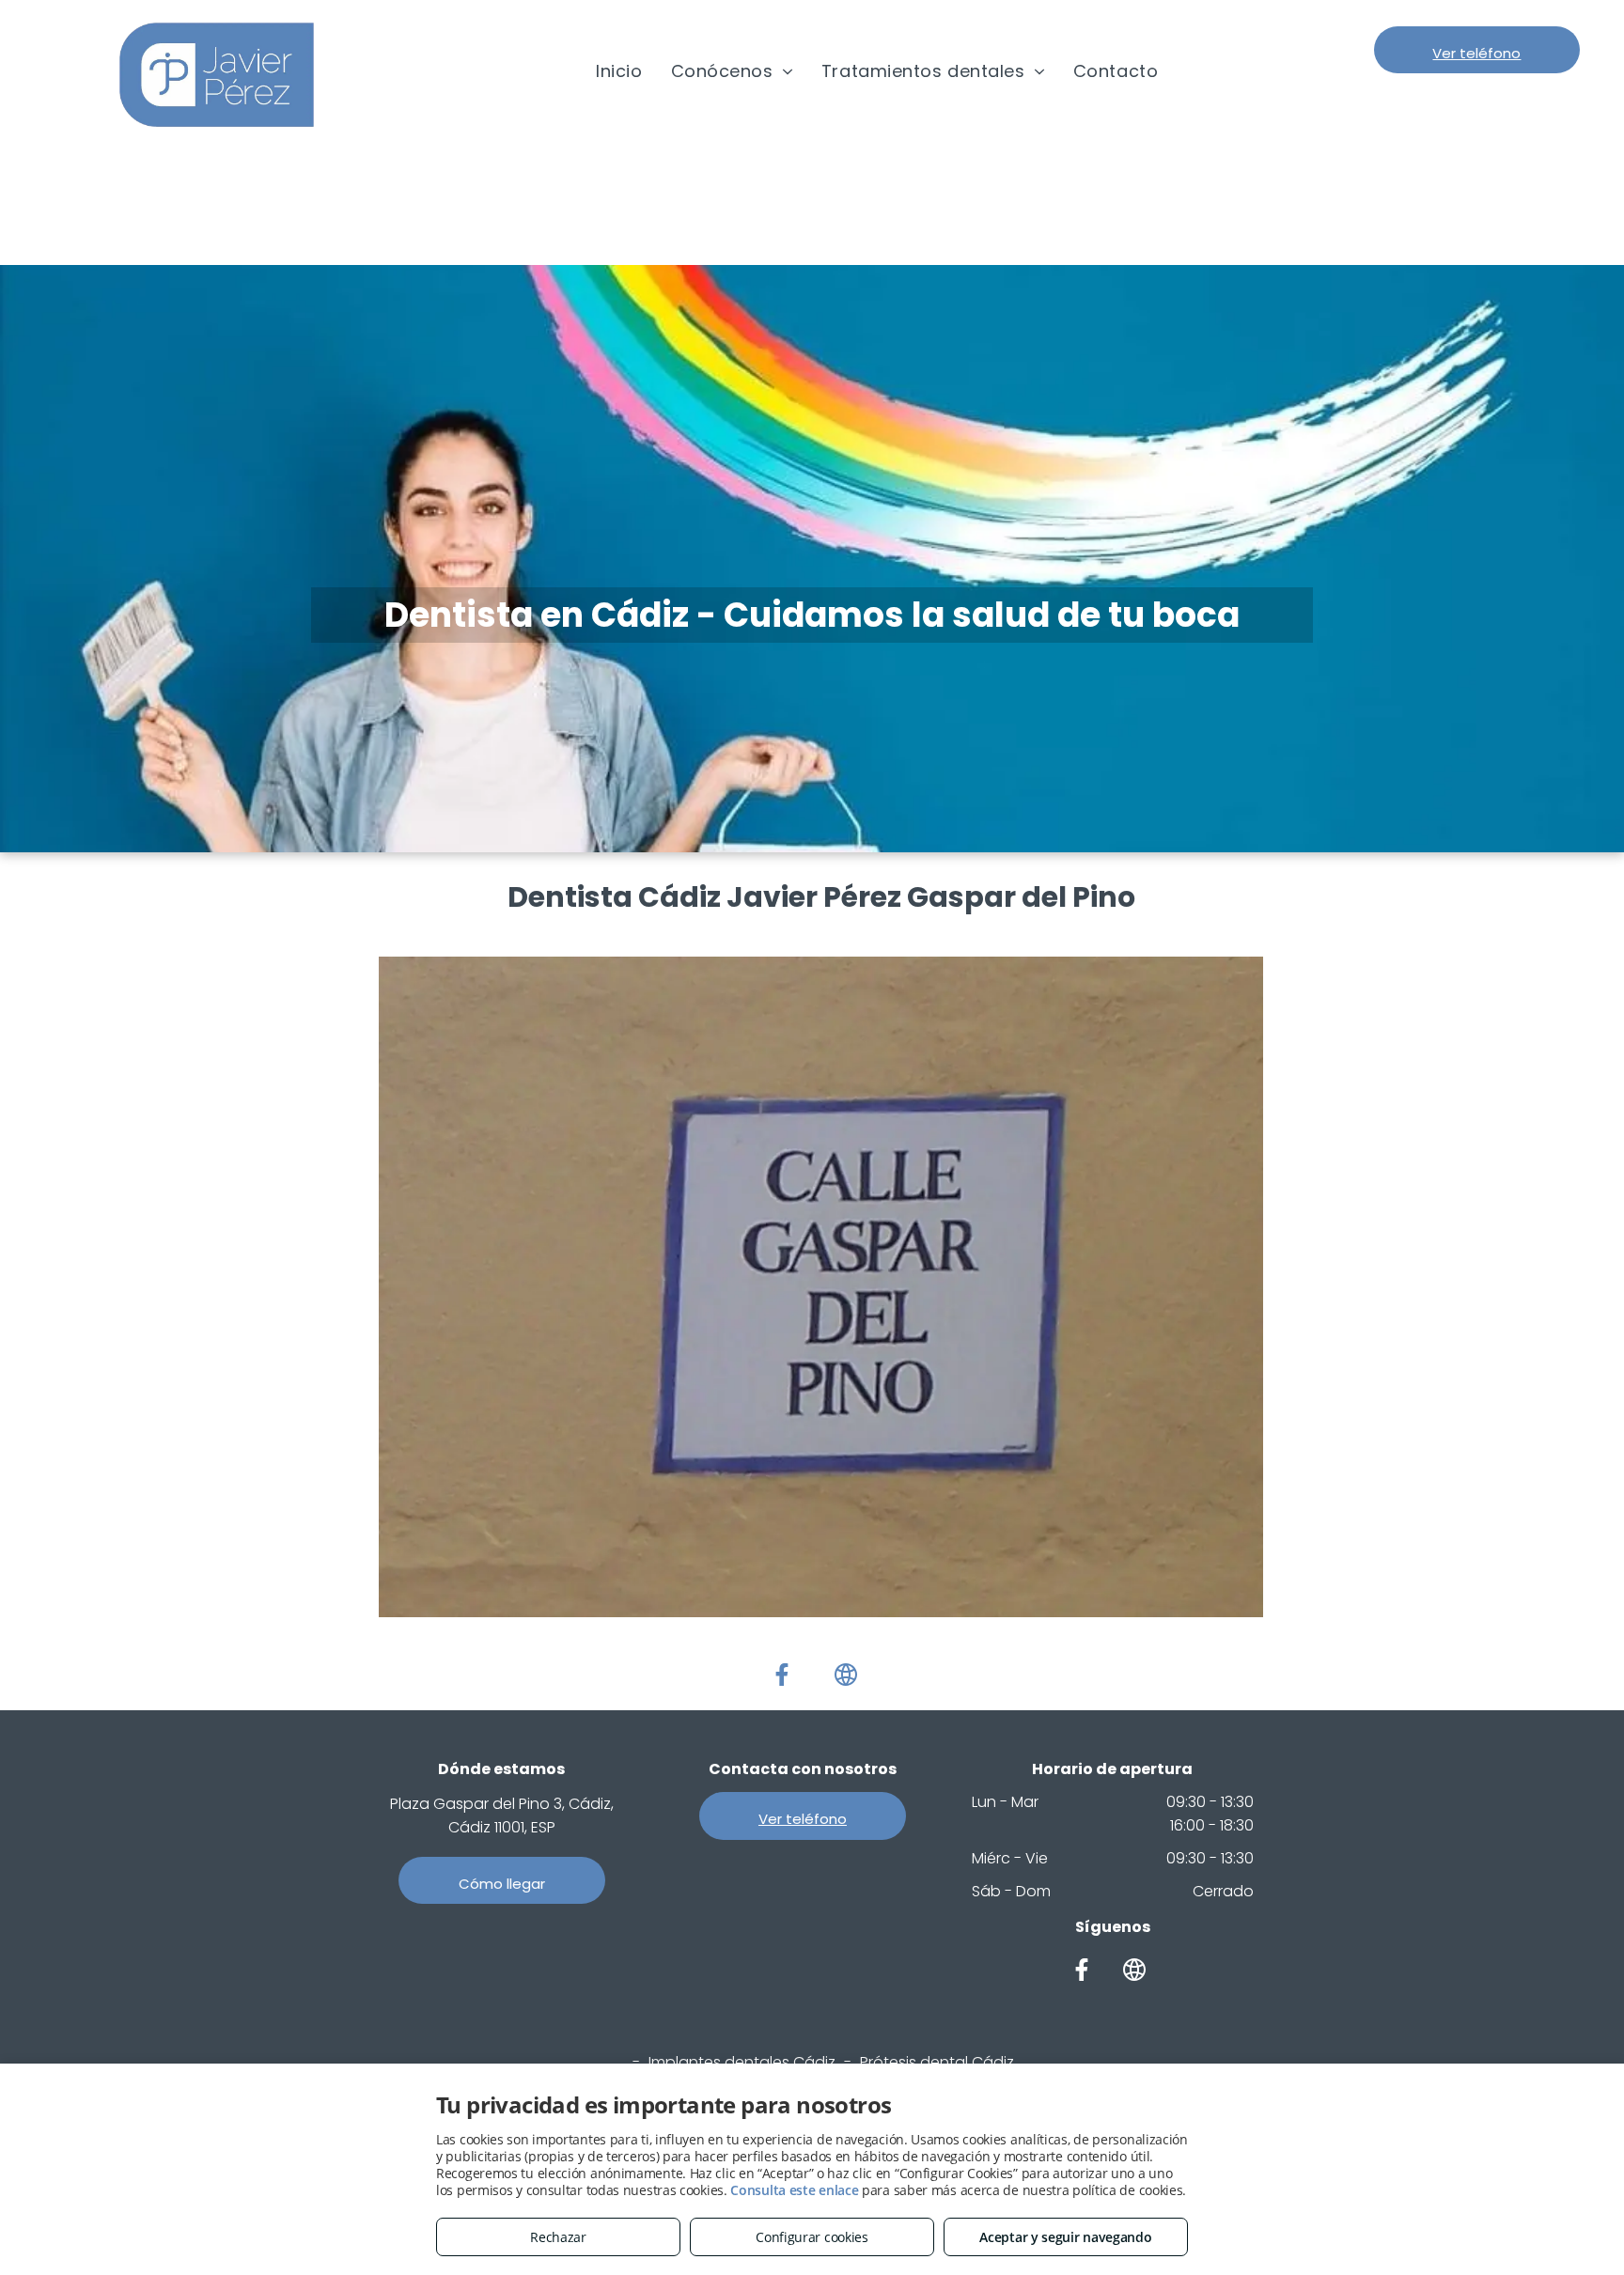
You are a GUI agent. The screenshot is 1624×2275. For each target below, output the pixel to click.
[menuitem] (619, 71)
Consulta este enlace (794, 2190)
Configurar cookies (812, 2237)
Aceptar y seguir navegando (1065, 2237)
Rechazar (558, 2237)
